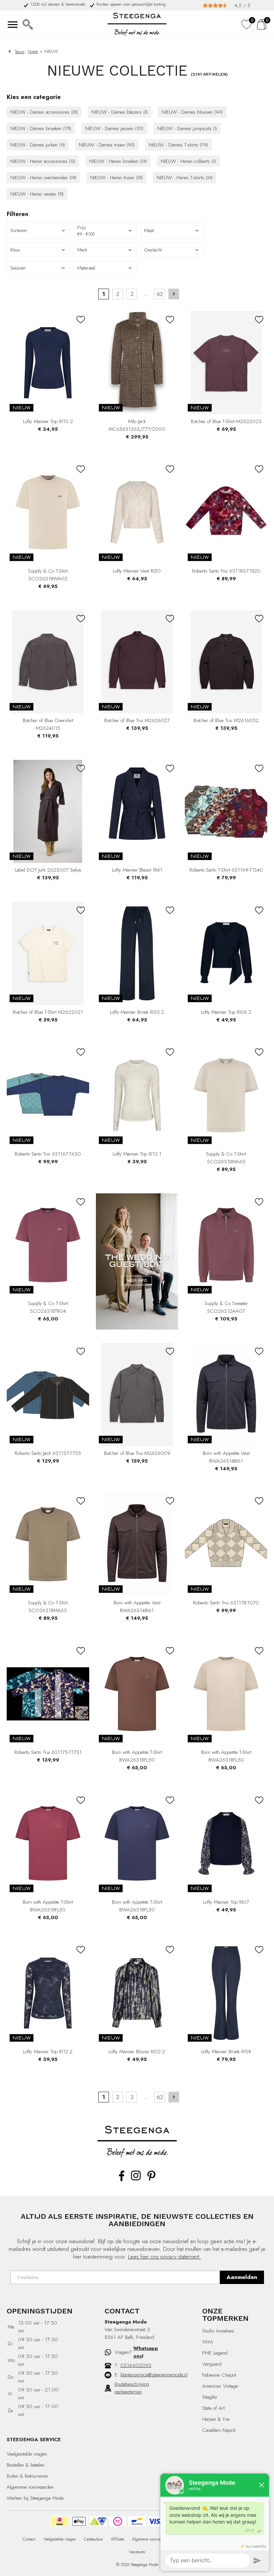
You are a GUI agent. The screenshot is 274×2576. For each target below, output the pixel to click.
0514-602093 (136, 2365)
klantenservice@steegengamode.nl (154, 2375)
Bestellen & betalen (26, 2465)
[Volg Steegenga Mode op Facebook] (122, 2180)
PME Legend (215, 2353)
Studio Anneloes (218, 2331)
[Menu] (13, 24)
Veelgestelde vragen (27, 2454)
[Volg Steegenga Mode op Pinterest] (151, 2180)
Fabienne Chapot (219, 2375)
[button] (172, 230)
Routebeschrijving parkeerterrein (132, 2388)
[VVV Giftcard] (98, 2521)
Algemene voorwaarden (30, 2487)
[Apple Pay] (79, 2521)
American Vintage (220, 2386)
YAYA (208, 2342)
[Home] (137, 24)
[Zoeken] (28, 24)
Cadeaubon (93, 2539)
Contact (29, 2539)
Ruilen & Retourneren (27, 2476)
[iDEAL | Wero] (59, 2521)
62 (160, 294)
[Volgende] (174, 294)
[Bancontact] (137, 2521)
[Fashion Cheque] (118, 2521)
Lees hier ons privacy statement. (164, 2257)
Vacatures (137, 2552)
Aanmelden (242, 2277)
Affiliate (117, 2539)
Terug (20, 52)
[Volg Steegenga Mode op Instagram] (136, 2179)
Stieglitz (210, 2397)
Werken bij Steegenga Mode (35, 2498)
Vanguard (212, 2364)
